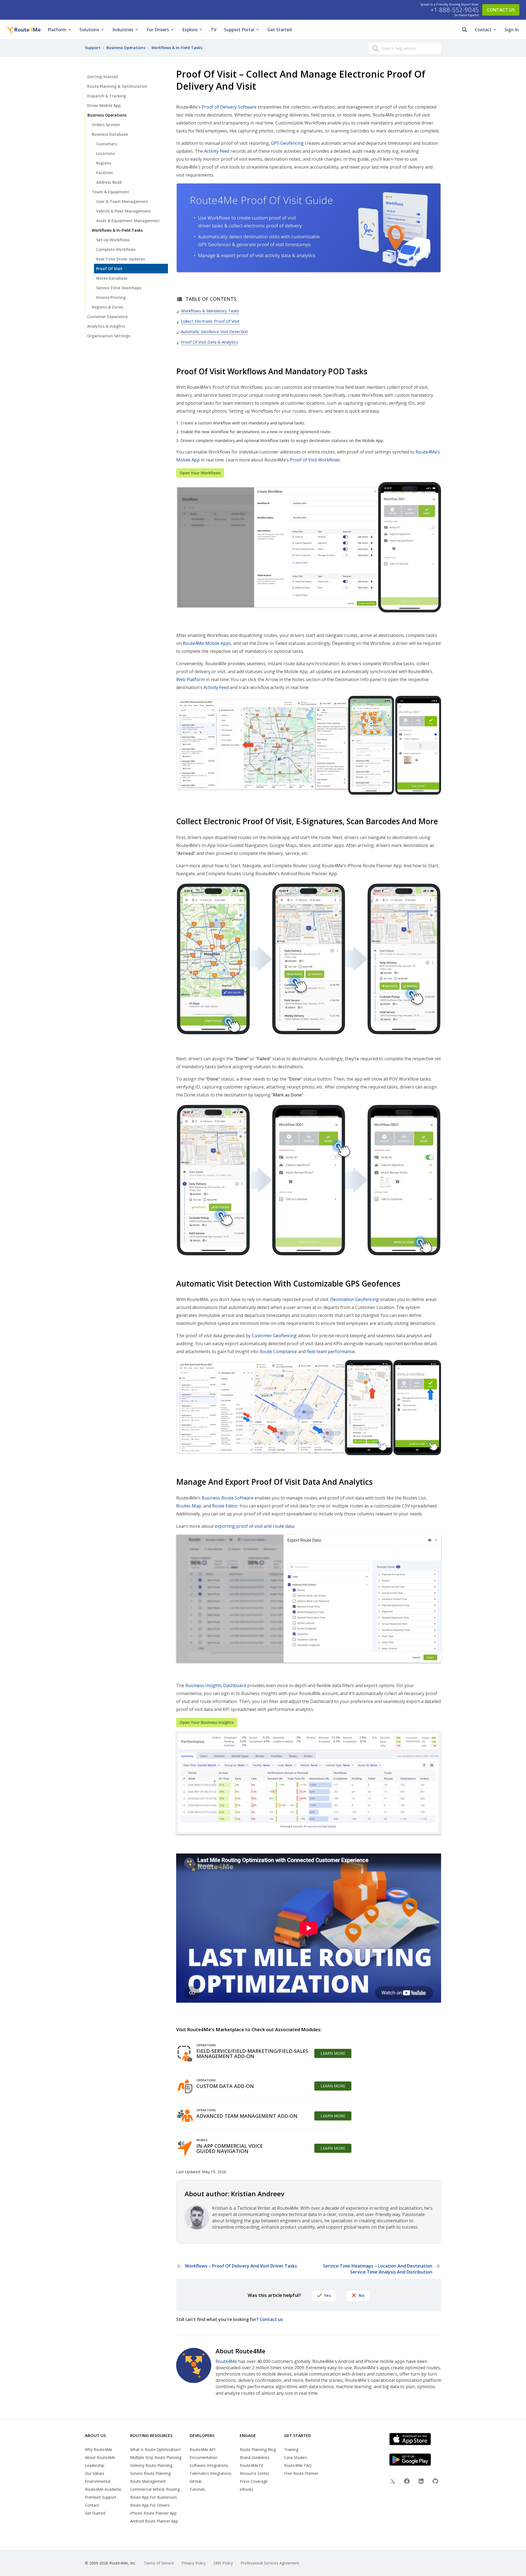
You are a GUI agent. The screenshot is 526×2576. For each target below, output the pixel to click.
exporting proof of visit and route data (255, 1526)
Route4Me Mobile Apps (207, 643)
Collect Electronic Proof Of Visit (210, 321)
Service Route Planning (150, 2473)
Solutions (89, 30)
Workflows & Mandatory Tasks (210, 311)
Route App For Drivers (150, 2505)
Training (291, 2449)
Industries (123, 30)
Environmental (98, 2481)
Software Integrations (209, 2465)
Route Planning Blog (258, 2449)
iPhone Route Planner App (153, 2513)
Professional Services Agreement (270, 2563)
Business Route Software (228, 1498)
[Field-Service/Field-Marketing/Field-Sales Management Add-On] (185, 2053)
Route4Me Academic (103, 2489)
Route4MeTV (251, 2465)
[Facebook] (407, 2482)
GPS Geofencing (287, 143)
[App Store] (417, 2439)
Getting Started (102, 77)
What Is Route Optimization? (155, 2449)
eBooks (247, 2489)
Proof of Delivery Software (229, 107)
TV (214, 30)
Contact (483, 30)
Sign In (512, 30)
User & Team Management (122, 201)
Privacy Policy (194, 2563)
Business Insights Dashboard (216, 1685)
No (361, 2295)
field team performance (331, 1351)
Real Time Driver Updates (121, 259)
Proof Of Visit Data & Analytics (209, 342)
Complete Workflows (116, 249)
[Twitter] (393, 2482)
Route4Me (226, 2361)
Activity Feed (217, 151)
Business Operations (107, 115)
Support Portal (239, 30)
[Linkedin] (421, 2482)
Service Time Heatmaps (119, 288)
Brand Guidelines (255, 2457)
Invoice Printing (111, 297)
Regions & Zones (108, 307)
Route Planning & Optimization (117, 86)
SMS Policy (223, 2563)
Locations (105, 153)
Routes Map (189, 1506)
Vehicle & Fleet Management (124, 211)
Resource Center (255, 2473)
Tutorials (197, 2489)
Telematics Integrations (211, 2473)
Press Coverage (254, 2481)
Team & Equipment (110, 192)
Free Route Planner (301, 2473)
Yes (328, 2295)
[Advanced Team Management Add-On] (185, 2116)
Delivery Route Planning (151, 2465)
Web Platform (190, 679)
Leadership (95, 2465)
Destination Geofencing (355, 1299)
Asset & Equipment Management (128, 221)
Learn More (333, 2053)
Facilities (105, 173)
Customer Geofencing (274, 1336)
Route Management (148, 2481)
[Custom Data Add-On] (185, 2086)
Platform (57, 30)
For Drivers (158, 30)
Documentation (204, 2457)
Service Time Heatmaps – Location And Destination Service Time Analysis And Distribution (378, 2269)
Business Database (110, 134)
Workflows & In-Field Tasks (117, 230)
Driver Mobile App (104, 105)
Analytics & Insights (106, 326)
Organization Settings (109, 336)
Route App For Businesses (154, 2497)
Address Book (109, 182)
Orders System (106, 125)
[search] (375, 49)
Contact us (271, 2319)
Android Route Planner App (154, 2521)
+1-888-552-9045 (455, 10)
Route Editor (225, 1506)
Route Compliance (278, 1351)
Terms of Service (159, 2563)
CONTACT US (501, 10)
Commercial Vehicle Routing (155, 2489)
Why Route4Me (99, 2449)
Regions (104, 163)
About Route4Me (100, 2457)
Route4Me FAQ (298, 2465)
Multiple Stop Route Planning (156, 2457)
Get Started (280, 30)
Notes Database (112, 278)
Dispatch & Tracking (107, 96)
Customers (107, 144)
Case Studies (295, 2457)
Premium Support (101, 2497)
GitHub (196, 2481)
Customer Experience (107, 317)
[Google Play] (417, 2460)
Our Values (95, 2473)
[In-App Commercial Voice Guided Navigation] (185, 2148)
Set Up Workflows (113, 240)
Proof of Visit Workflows (315, 460)
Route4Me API (202, 2449)
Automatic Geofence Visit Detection (214, 331)
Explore (190, 30)
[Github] (435, 2482)
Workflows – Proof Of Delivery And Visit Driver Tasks (241, 2266)
